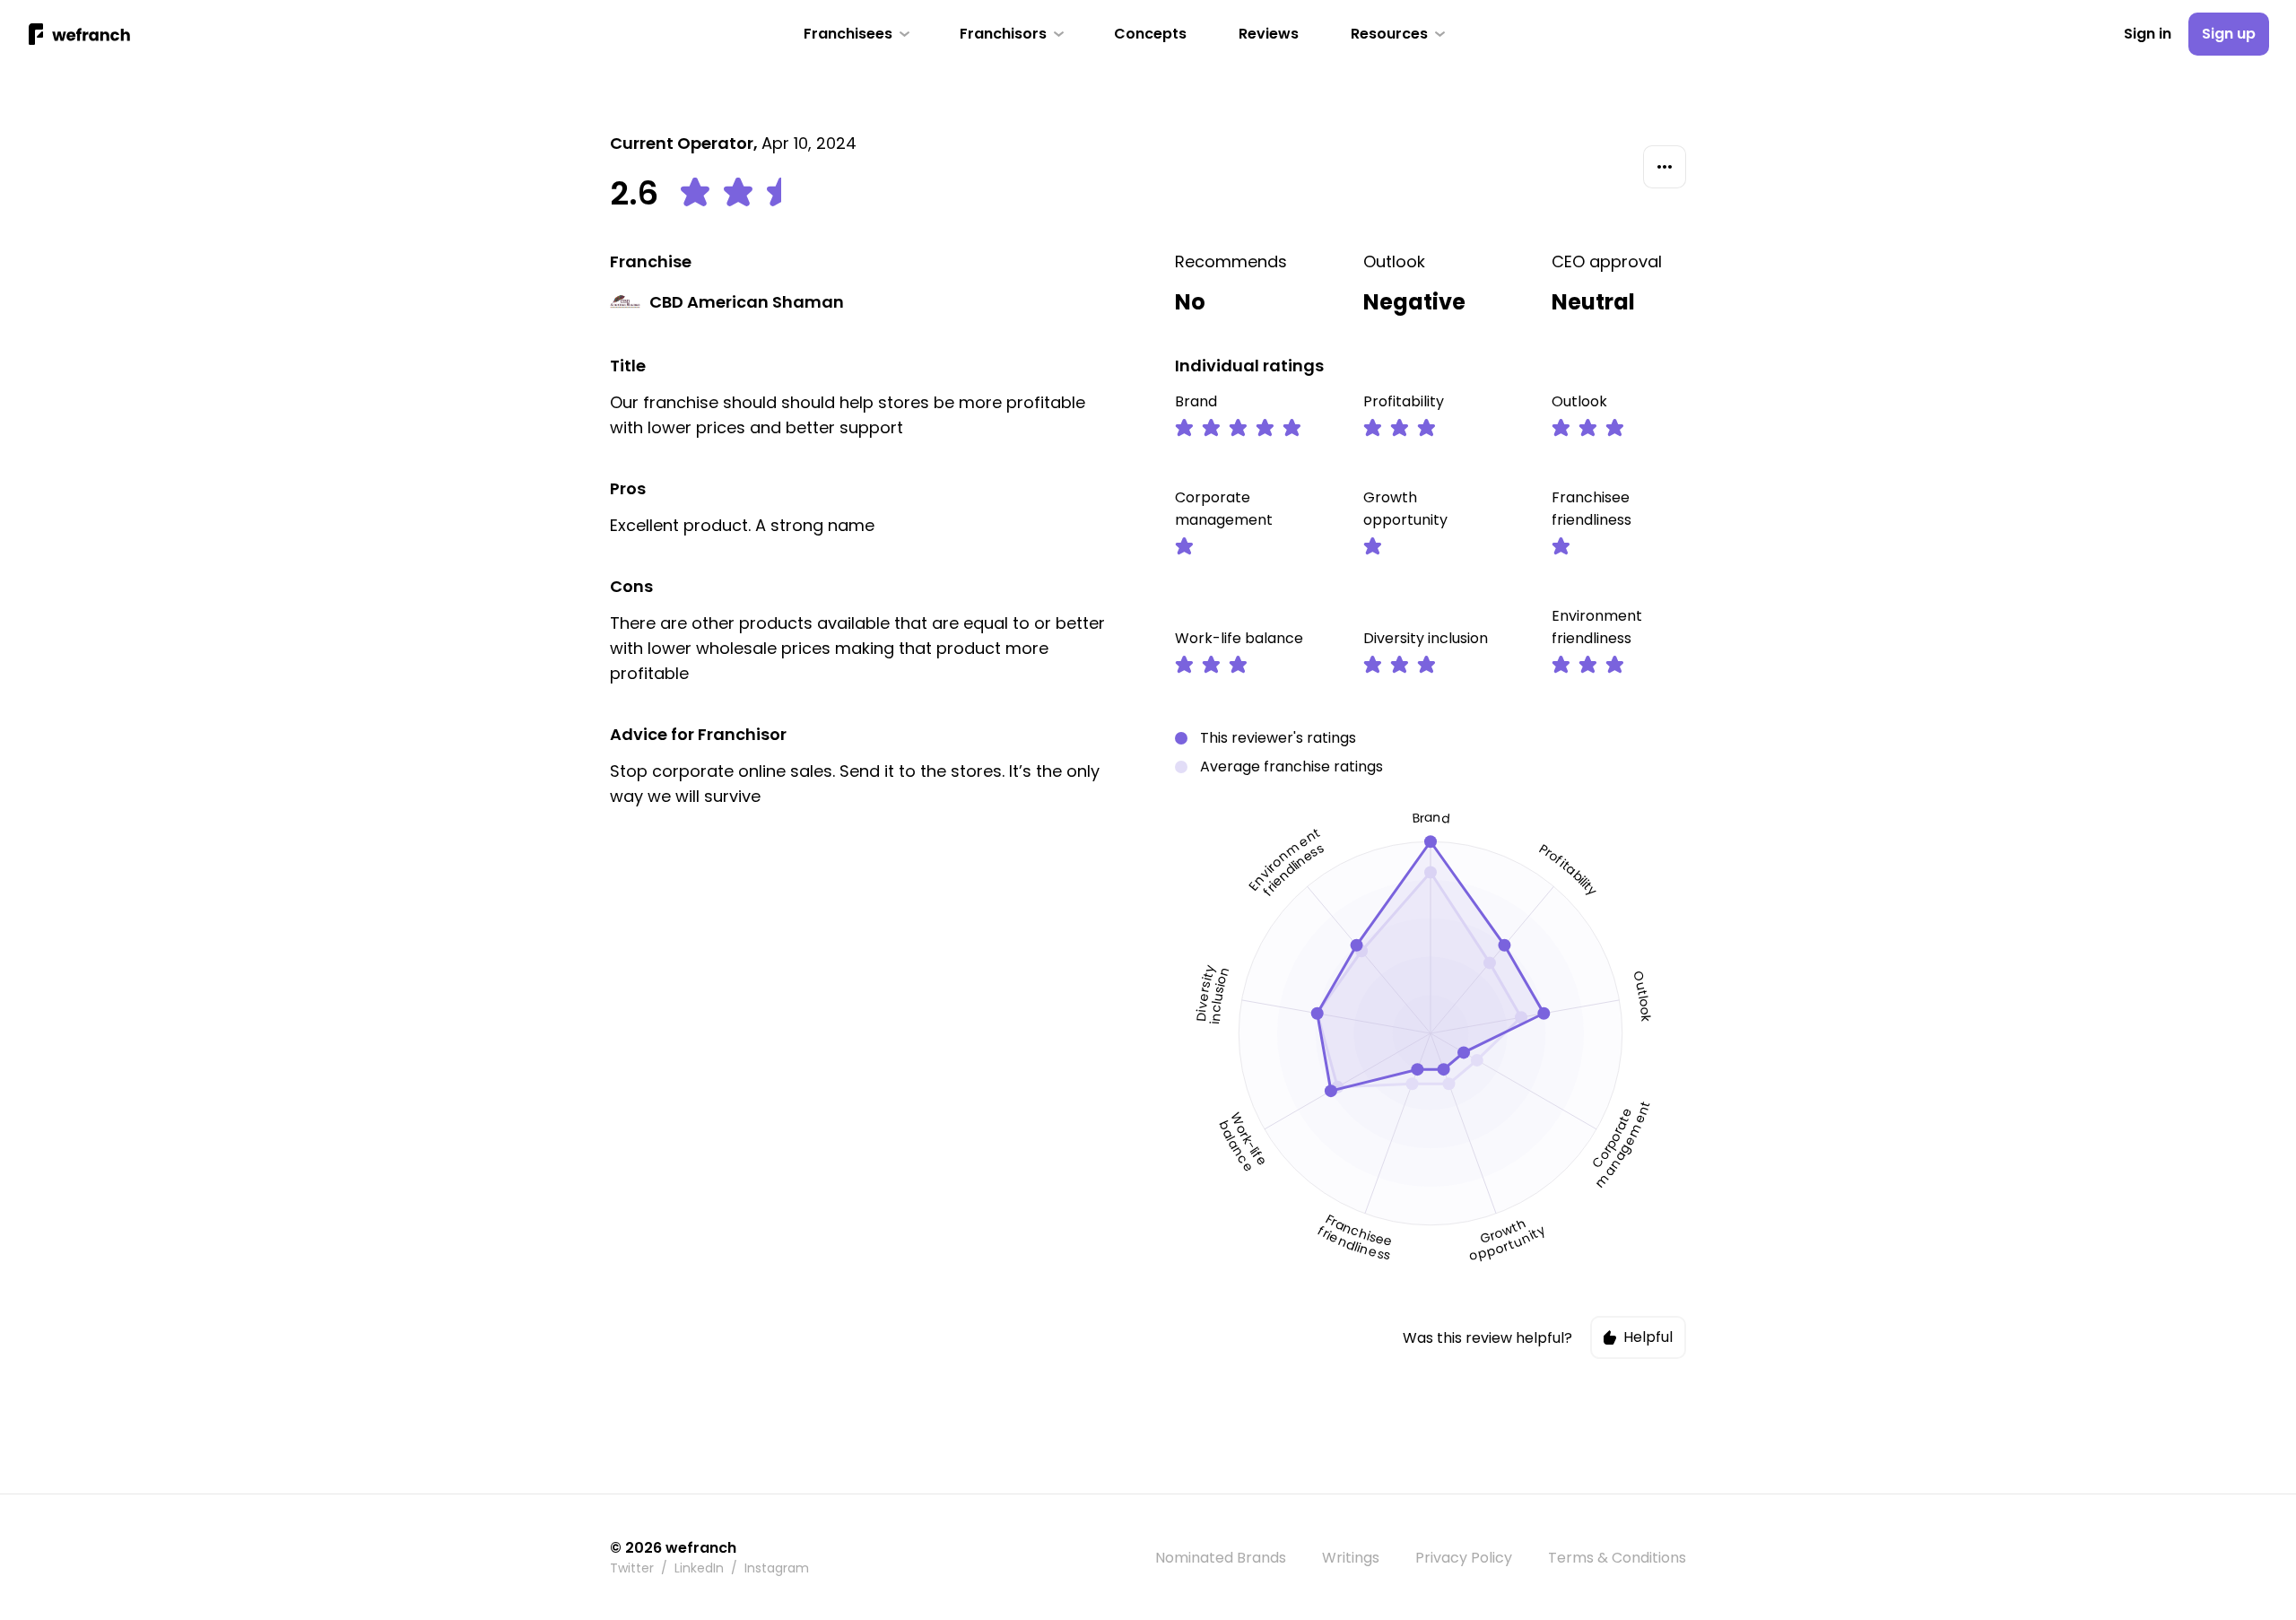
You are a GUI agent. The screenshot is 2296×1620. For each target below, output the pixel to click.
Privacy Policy (1464, 1558)
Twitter (632, 1568)
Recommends (1231, 261)
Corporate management (1224, 509)
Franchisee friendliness (1592, 509)
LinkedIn (699, 1568)
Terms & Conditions (1617, 1558)
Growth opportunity (1405, 509)
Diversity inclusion (1426, 638)
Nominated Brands (1221, 1558)
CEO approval (1607, 261)
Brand (1196, 401)
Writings (1351, 1558)
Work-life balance (1239, 638)
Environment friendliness (1597, 627)
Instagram (777, 1568)
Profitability (1404, 401)
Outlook (1394, 261)
